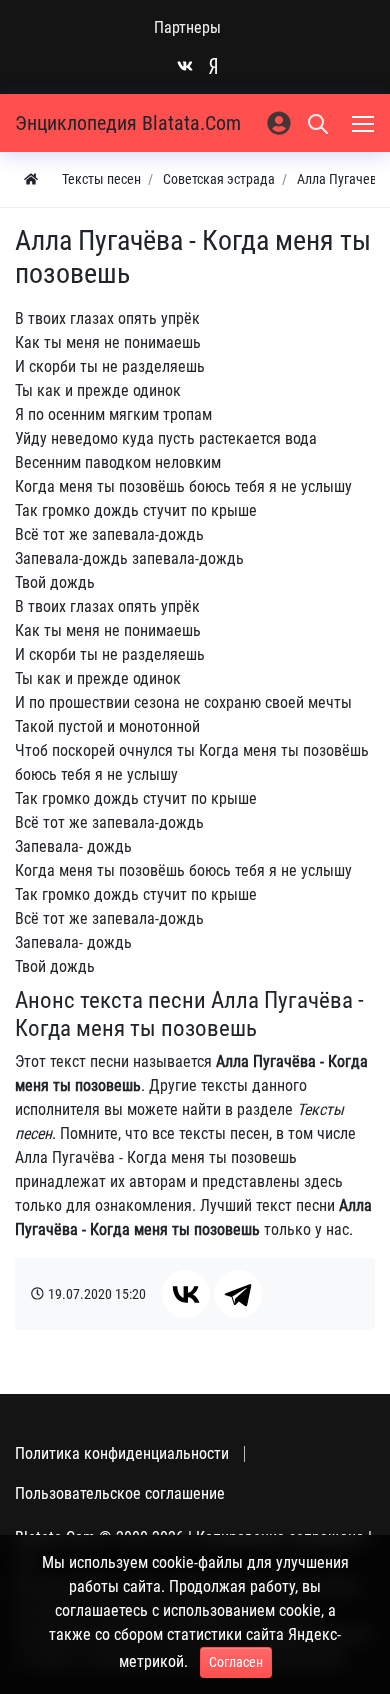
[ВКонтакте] (186, 1294)
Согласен (236, 1662)
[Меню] (365, 123)
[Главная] (31, 179)
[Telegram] (238, 1294)
